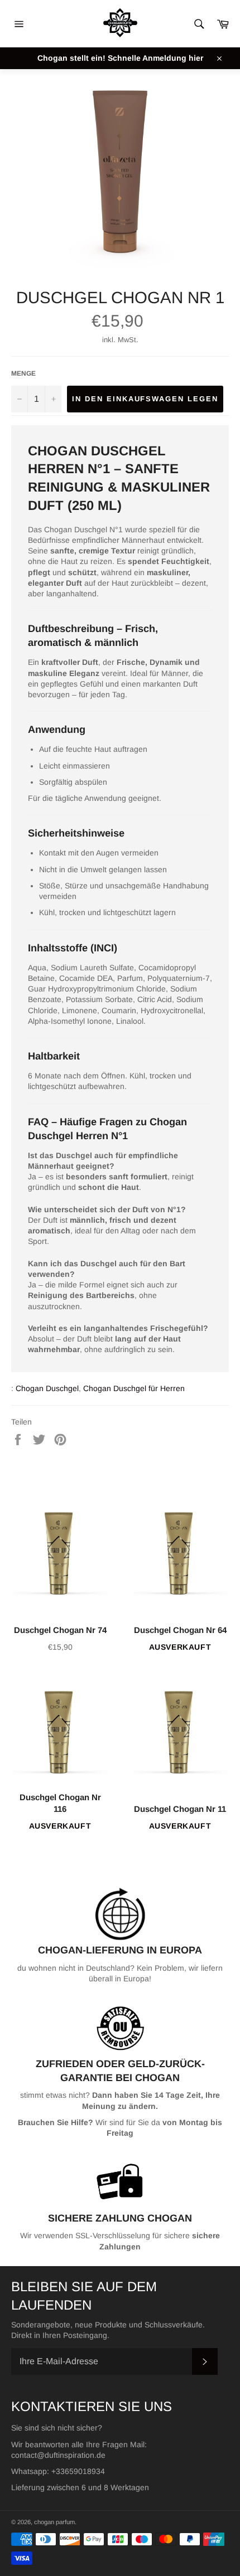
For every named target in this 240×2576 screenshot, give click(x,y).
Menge (23, 373)
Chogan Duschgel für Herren (134, 1388)
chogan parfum (54, 2522)
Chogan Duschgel (47, 1388)
